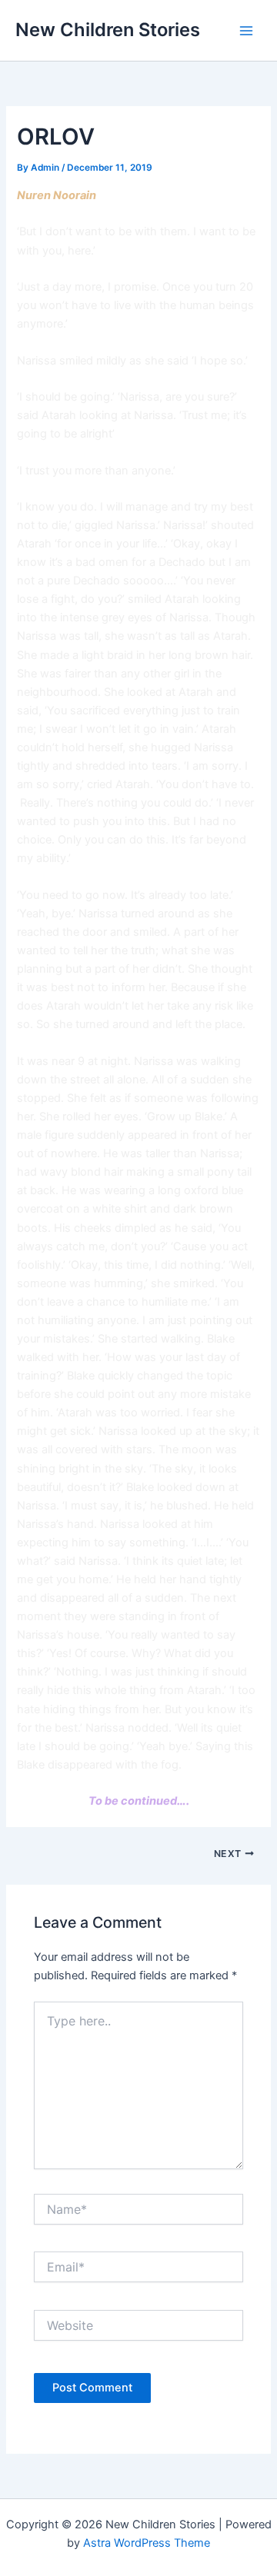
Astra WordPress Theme (147, 2543)
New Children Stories (108, 30)
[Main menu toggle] (246, 30)
